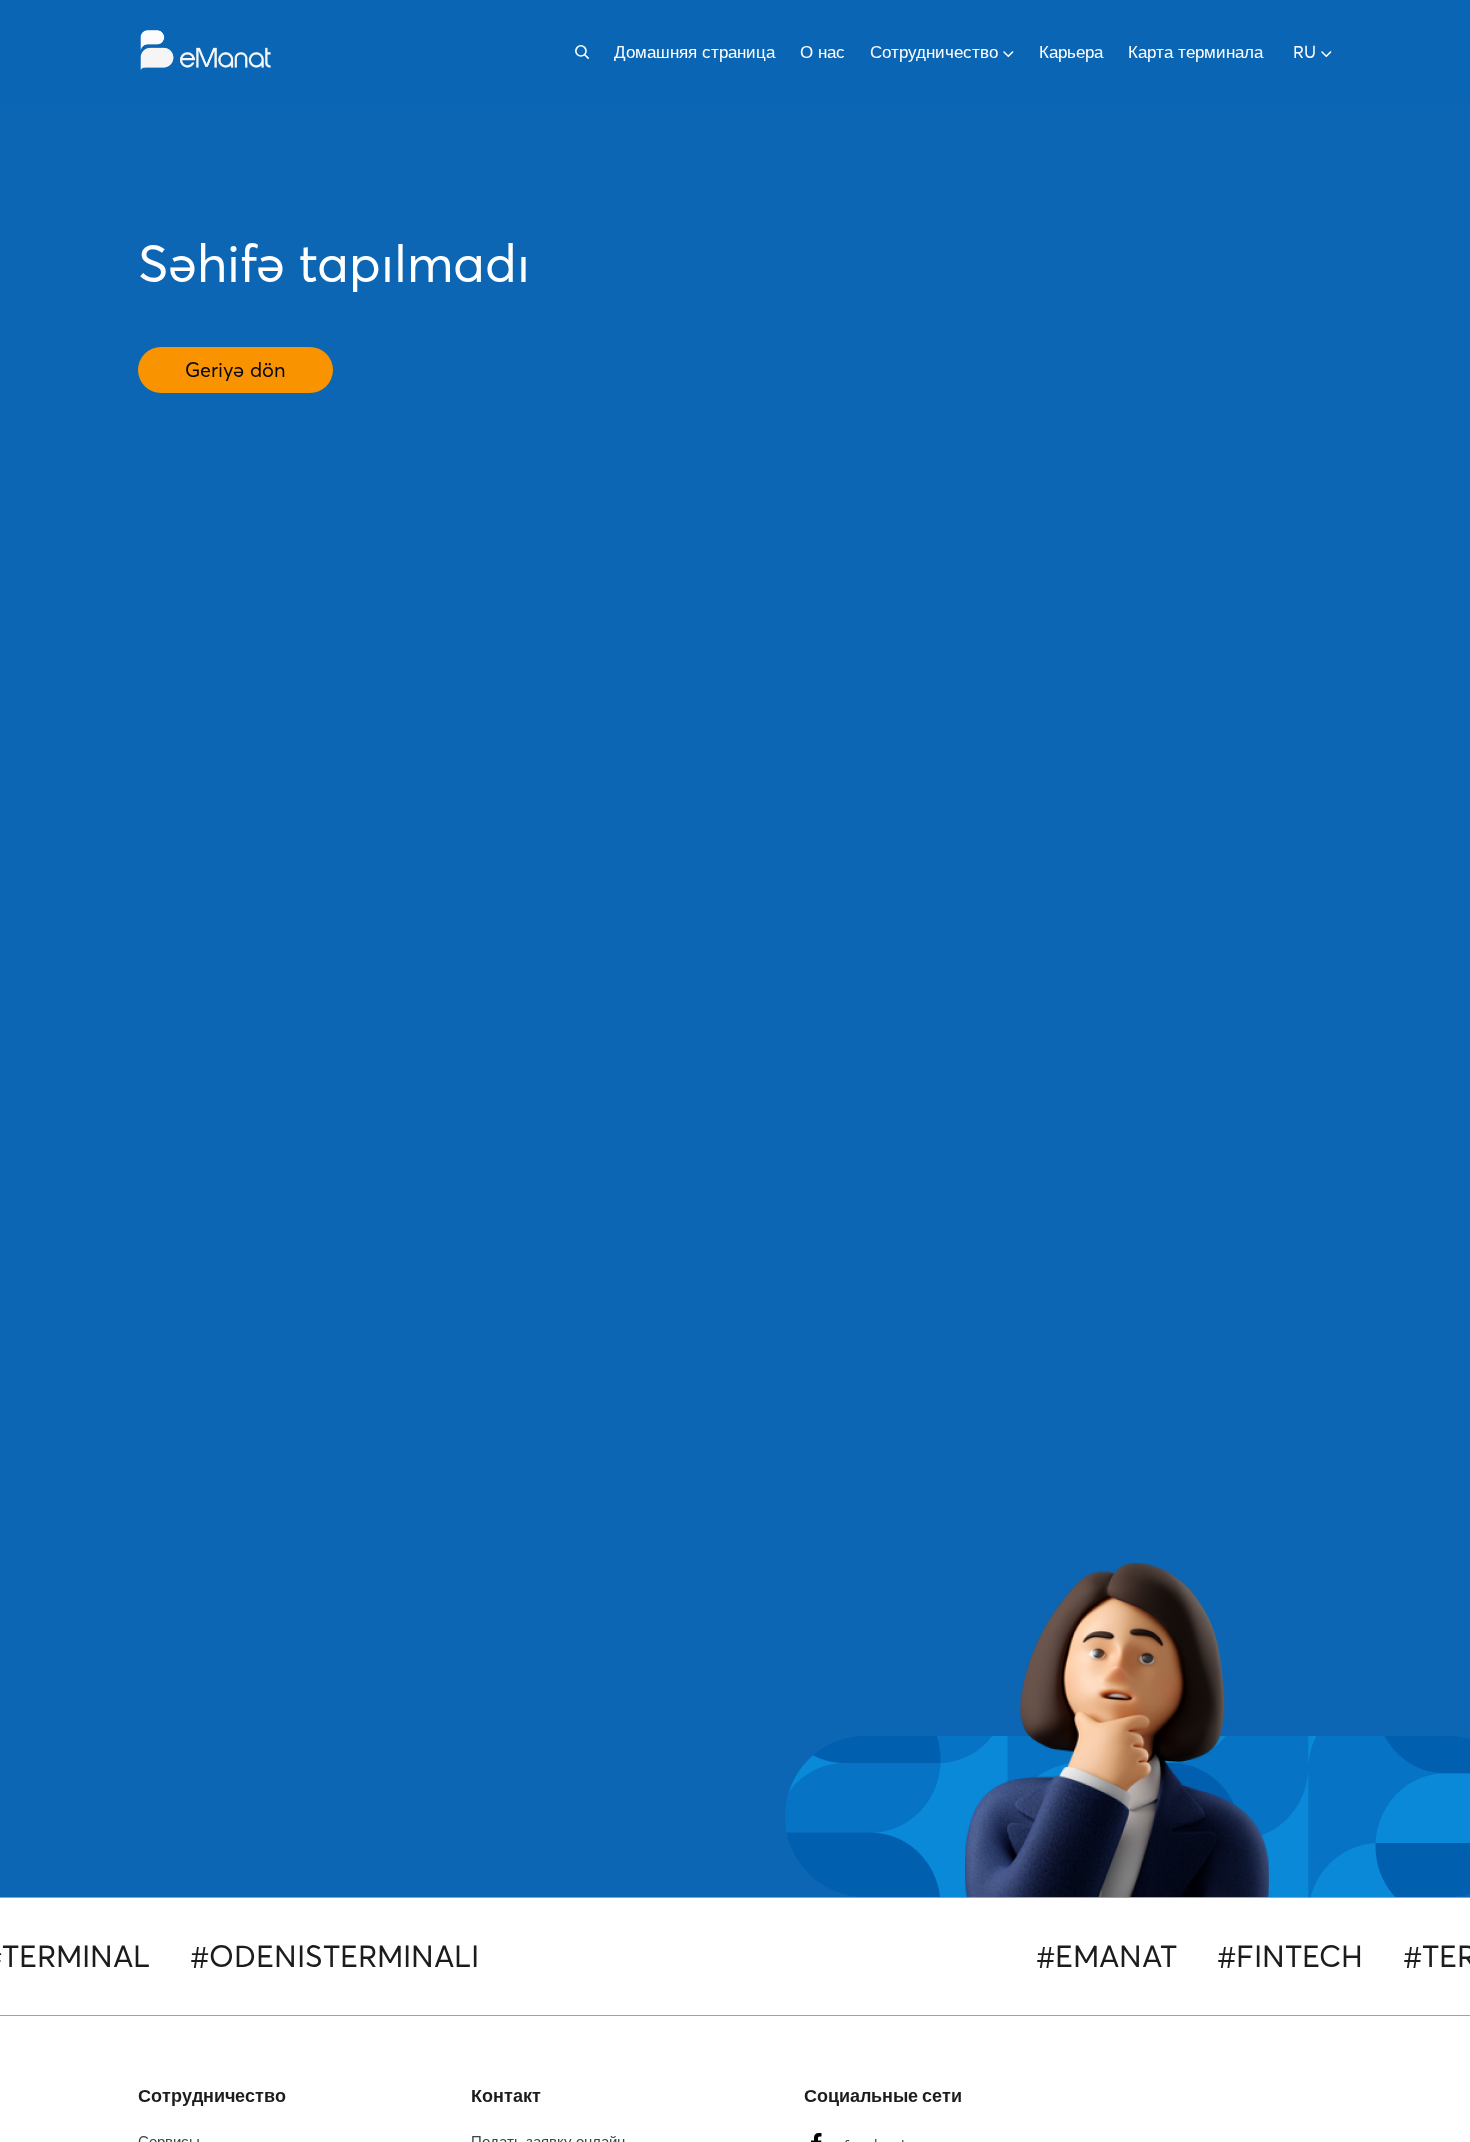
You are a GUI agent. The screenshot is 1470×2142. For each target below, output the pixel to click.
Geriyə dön (235, 370)
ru (1304, 51)
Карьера (1071, 51)
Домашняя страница (694, 51)
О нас (822, 51)
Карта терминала (1195, 51)
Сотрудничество (934, 51)
